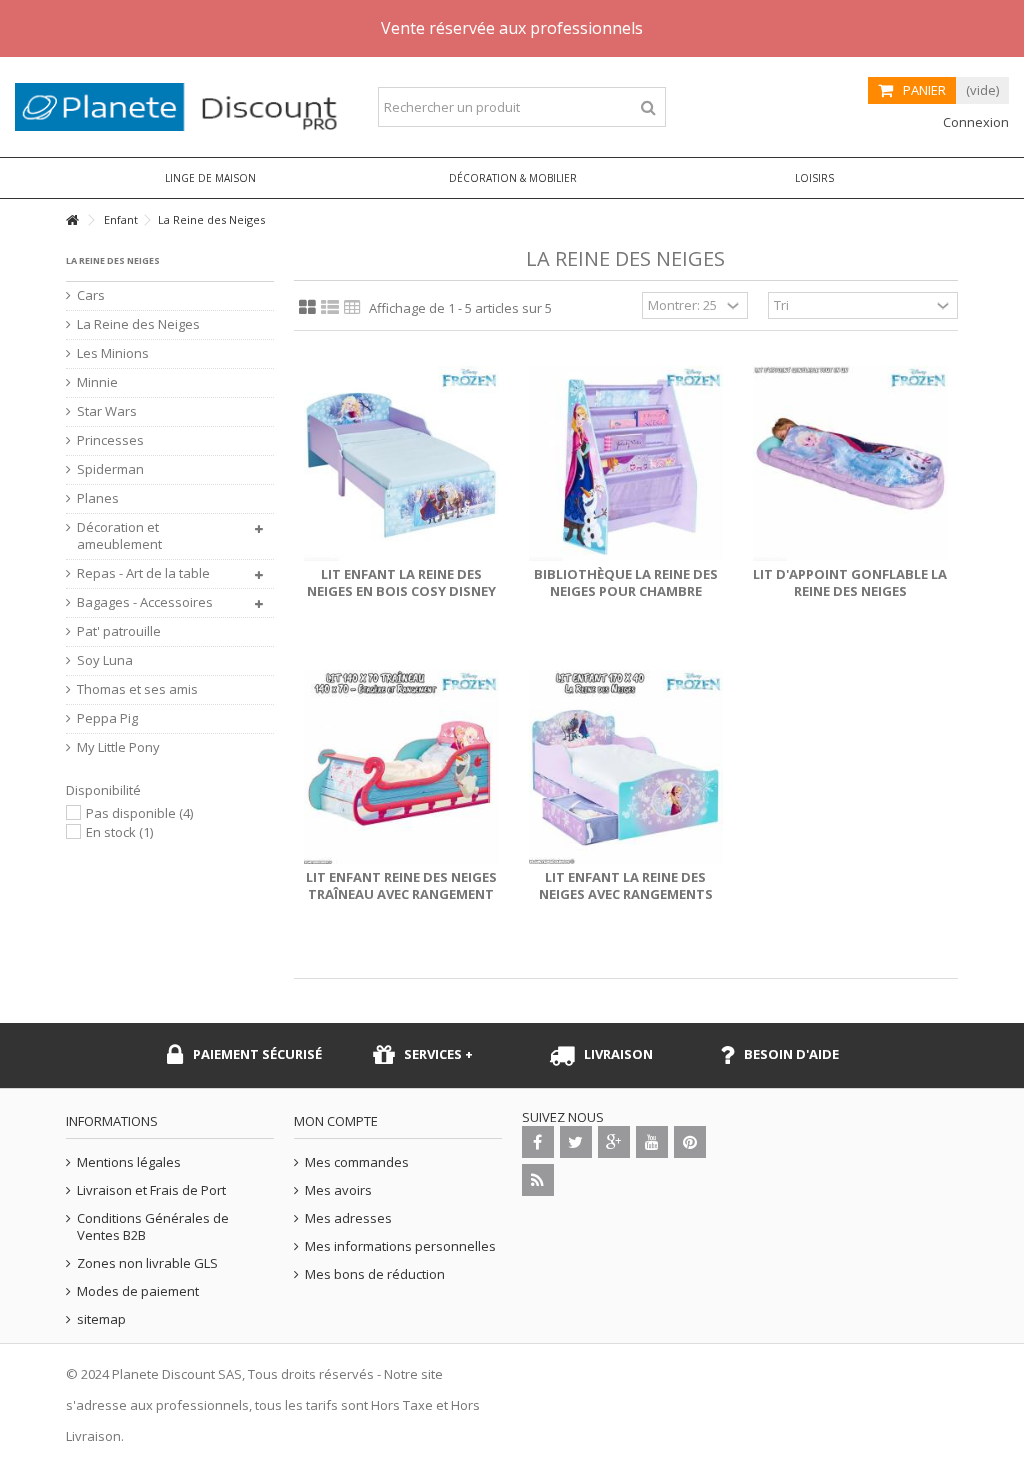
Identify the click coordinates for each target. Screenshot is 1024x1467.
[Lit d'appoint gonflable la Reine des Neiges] (850, 463)
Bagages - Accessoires (145, 602)
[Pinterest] (690, 1142)
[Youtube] (652, 1142)
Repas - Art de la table (143, 573)
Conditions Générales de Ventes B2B (153, 1227)
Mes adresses (348, 1218)
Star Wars (107, 411)
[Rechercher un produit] (648, 107)
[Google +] (614, 1142)
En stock (119, 832)
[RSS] (538, 1180)
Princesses (110, 440)
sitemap (101, 1319)
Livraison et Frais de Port (151, 1190)
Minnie (97, 382)
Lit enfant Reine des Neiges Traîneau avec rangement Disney (401, 894)
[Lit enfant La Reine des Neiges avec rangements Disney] (626, 767)
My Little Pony (118, 747)
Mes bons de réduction (375, 1274)
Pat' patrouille (119, 631)
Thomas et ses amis (137, 689)
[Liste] (330, 308)
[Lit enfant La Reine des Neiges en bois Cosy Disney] (401, 463)
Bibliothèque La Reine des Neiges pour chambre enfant (626, 591)
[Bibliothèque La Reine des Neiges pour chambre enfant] (626, 463)
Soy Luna (105, 660)
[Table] (352, 308)
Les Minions (113, 353)
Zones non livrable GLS (147, 1263)
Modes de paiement (138, 1291)
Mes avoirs (338, 1190)
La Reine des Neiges (138, 324)
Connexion (974, 122)
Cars (91, 295)
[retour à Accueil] (72, 220)
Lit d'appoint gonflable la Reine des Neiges (850, 582)
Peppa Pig (107, 718)
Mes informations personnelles (400, 1246)
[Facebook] (538, 1142)
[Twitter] (576, 1142)
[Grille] (307, 308)
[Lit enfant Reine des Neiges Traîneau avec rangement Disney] (401, 767)
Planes (98, 498)
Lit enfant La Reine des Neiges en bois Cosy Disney (401, 582)
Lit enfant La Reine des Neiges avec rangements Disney (626, 894)
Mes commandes (357, 1162)
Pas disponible (139, 813)
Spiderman (110, 469)
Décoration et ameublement (119, 536)
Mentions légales (129, 1162)
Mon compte (336, 1121)
